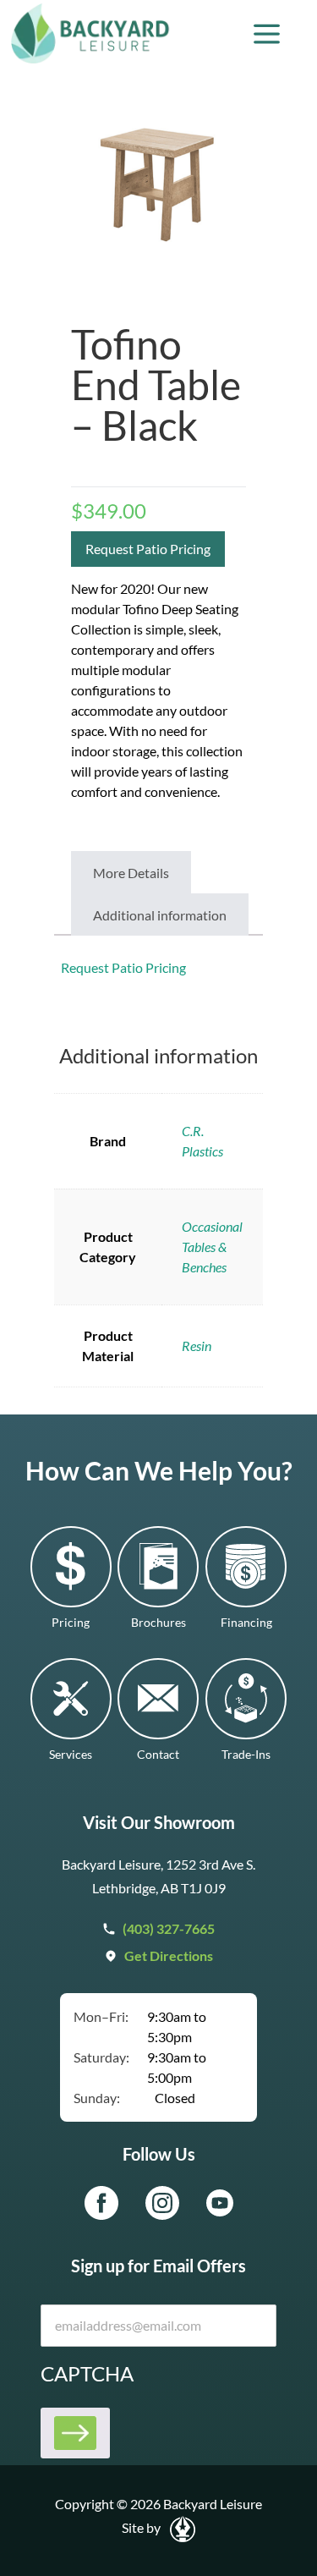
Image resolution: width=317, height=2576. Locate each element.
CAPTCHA (87, 2373)
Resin (197, 1346)
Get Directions (169, 1955)
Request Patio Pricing (148, 549)
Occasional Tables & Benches (212, 1247)
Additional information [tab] (160, 915)
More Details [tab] (131, 873)
